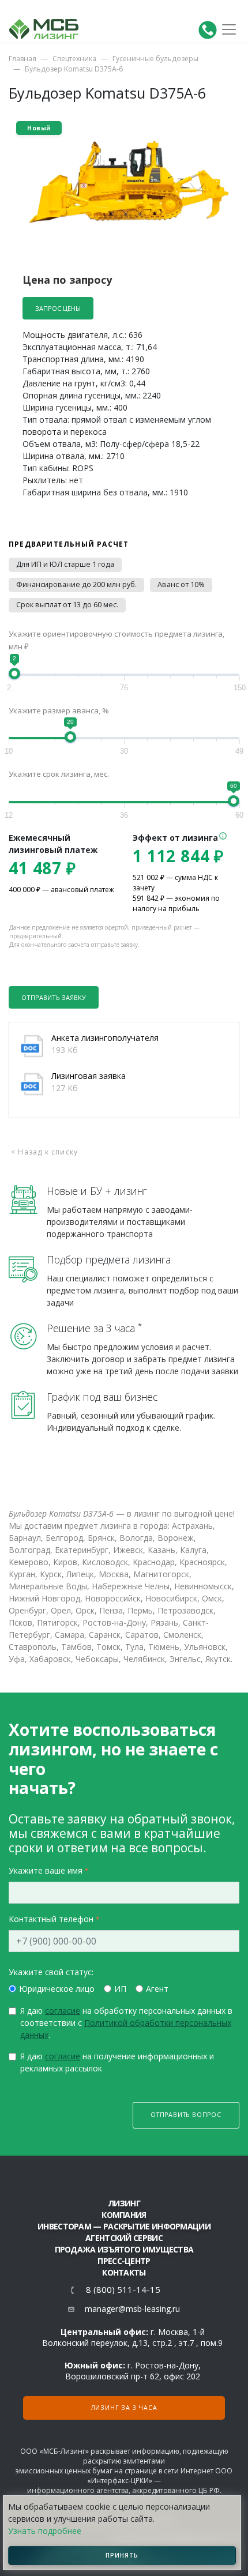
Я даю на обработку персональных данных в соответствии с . (126, 2023)
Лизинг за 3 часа (124, 2408)
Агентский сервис (124, 2238)
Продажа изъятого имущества (124, 2249)
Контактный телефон (51, 1919)
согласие (63, 2011)
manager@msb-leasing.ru (132, 2309)
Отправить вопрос (186, 2115)
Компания (124, 2215)
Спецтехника (74, 59)
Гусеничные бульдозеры (155, 59)
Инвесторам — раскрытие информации (124, 2226)
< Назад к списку (44, 1152)
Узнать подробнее (45, 2531)
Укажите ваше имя (46, 1870)
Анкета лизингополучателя (105, 1038)
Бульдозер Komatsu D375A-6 (74, 69)
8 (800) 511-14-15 (123, 2290)
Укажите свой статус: (51, 1972)
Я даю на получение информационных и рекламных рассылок (117, 2062)
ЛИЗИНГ (124, 2203)
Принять (122, 2555)
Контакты (124, 2272)
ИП (120, 1989)
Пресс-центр (124, 2261)
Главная (22, 59)
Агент (157, 1989)
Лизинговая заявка (89, 1076)
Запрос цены (58, 308)
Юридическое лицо (57, 1989)
